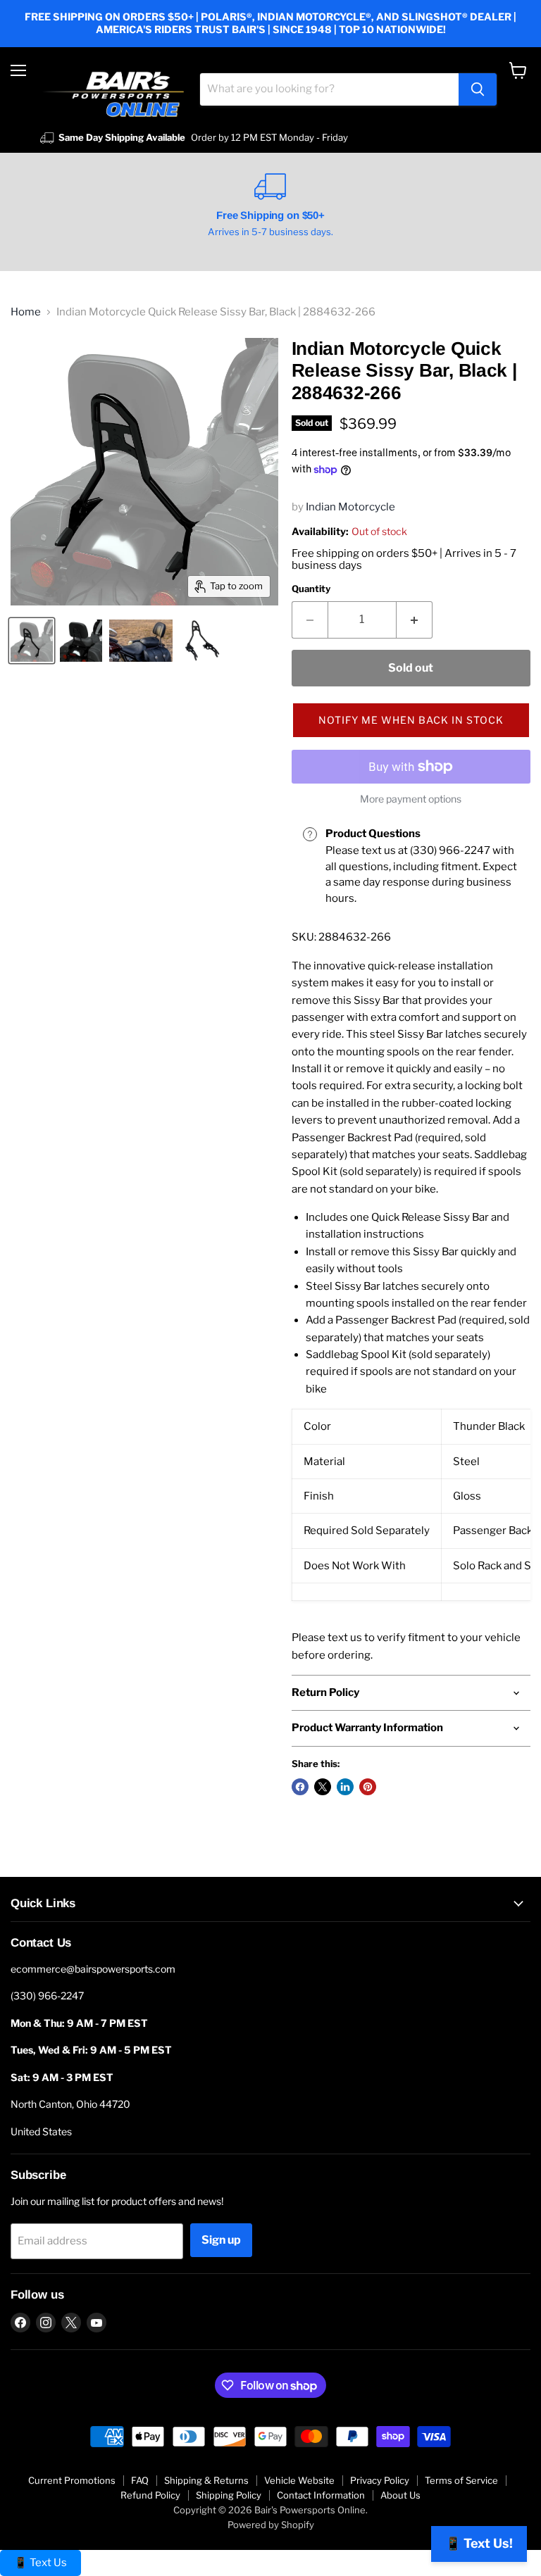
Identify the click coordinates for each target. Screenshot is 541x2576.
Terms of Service (461, 2480)
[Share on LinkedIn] (345, 1787)
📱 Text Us (41, 2563)
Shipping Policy (229, 2495)
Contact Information (321, 2495)
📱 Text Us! (479, 2543)
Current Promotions (72, 2480)
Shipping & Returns (206, 2480)
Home (26, 312)
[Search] (478, 89)
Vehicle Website (299, 2480)
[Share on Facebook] (300, 1787)
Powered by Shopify (271, 2525)
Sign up (221, 2240)
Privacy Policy (380, 2480)
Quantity (311, 589)
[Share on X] (323, 1787)
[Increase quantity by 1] (415, 620)
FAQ (140, 2480)
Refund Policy (150, 2495)
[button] (411, 720)
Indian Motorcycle (350, 507)
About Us (400, 2495)
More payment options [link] (411, 799)
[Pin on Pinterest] (368, 1787)
